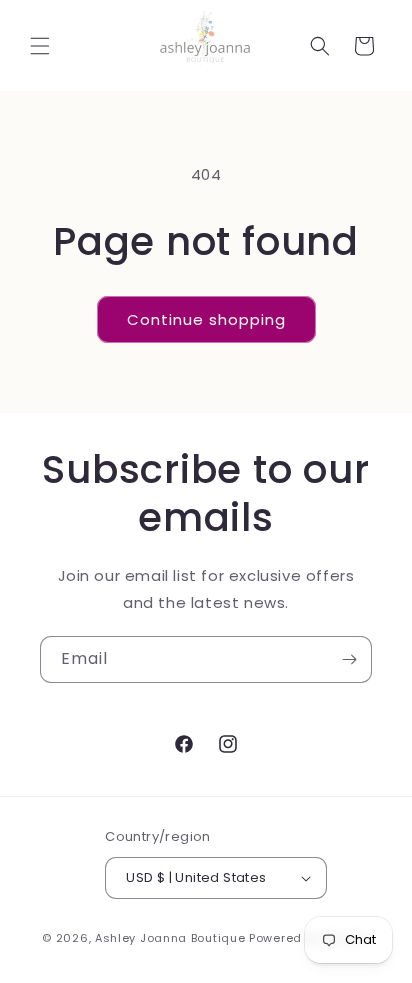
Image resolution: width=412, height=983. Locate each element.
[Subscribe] (349, 659)
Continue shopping (206, 319)
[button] (40, 46)
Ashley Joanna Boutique (170, 938)
